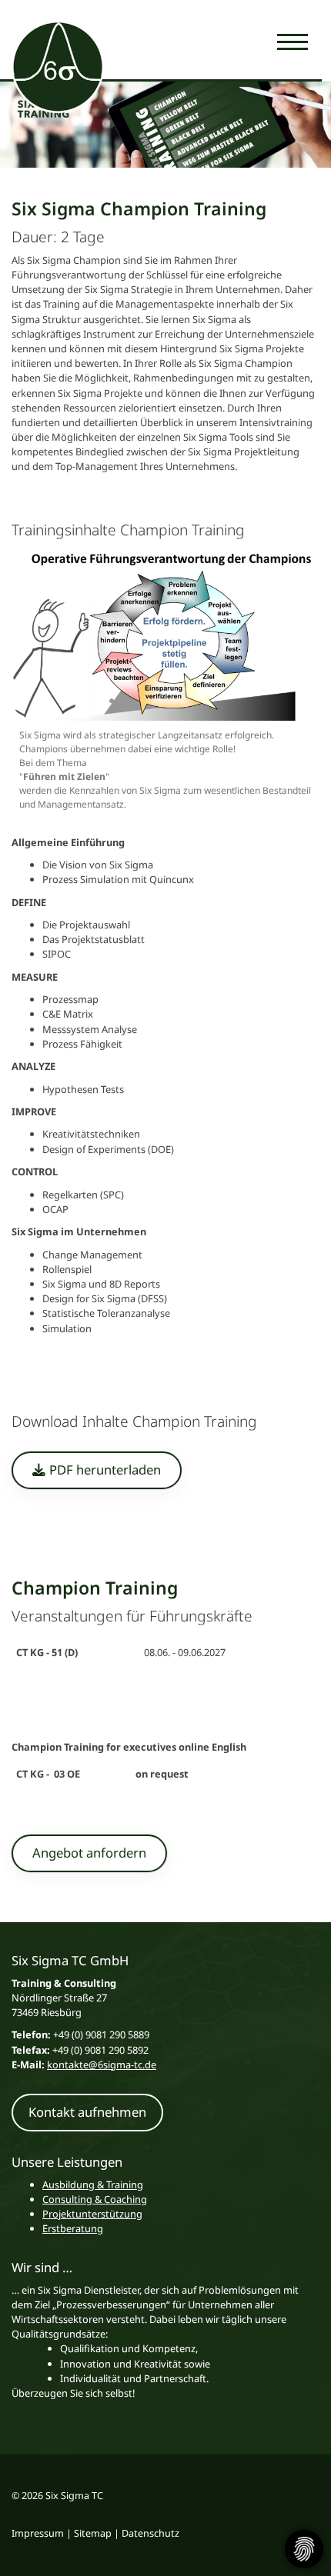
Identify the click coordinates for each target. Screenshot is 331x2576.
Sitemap (93, 2533)
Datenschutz (150, 2533)
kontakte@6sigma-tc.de (102, 2064)
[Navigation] (293, 41)
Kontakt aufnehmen (87, 2112)
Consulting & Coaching (95, 2199)
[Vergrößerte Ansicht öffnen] (165, 633)
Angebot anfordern (89, 1853)
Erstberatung (73, 2228)
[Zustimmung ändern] (304, 2549)
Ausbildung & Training (93, 2184)
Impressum (38, 2533)
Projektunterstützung (92, 2214)
